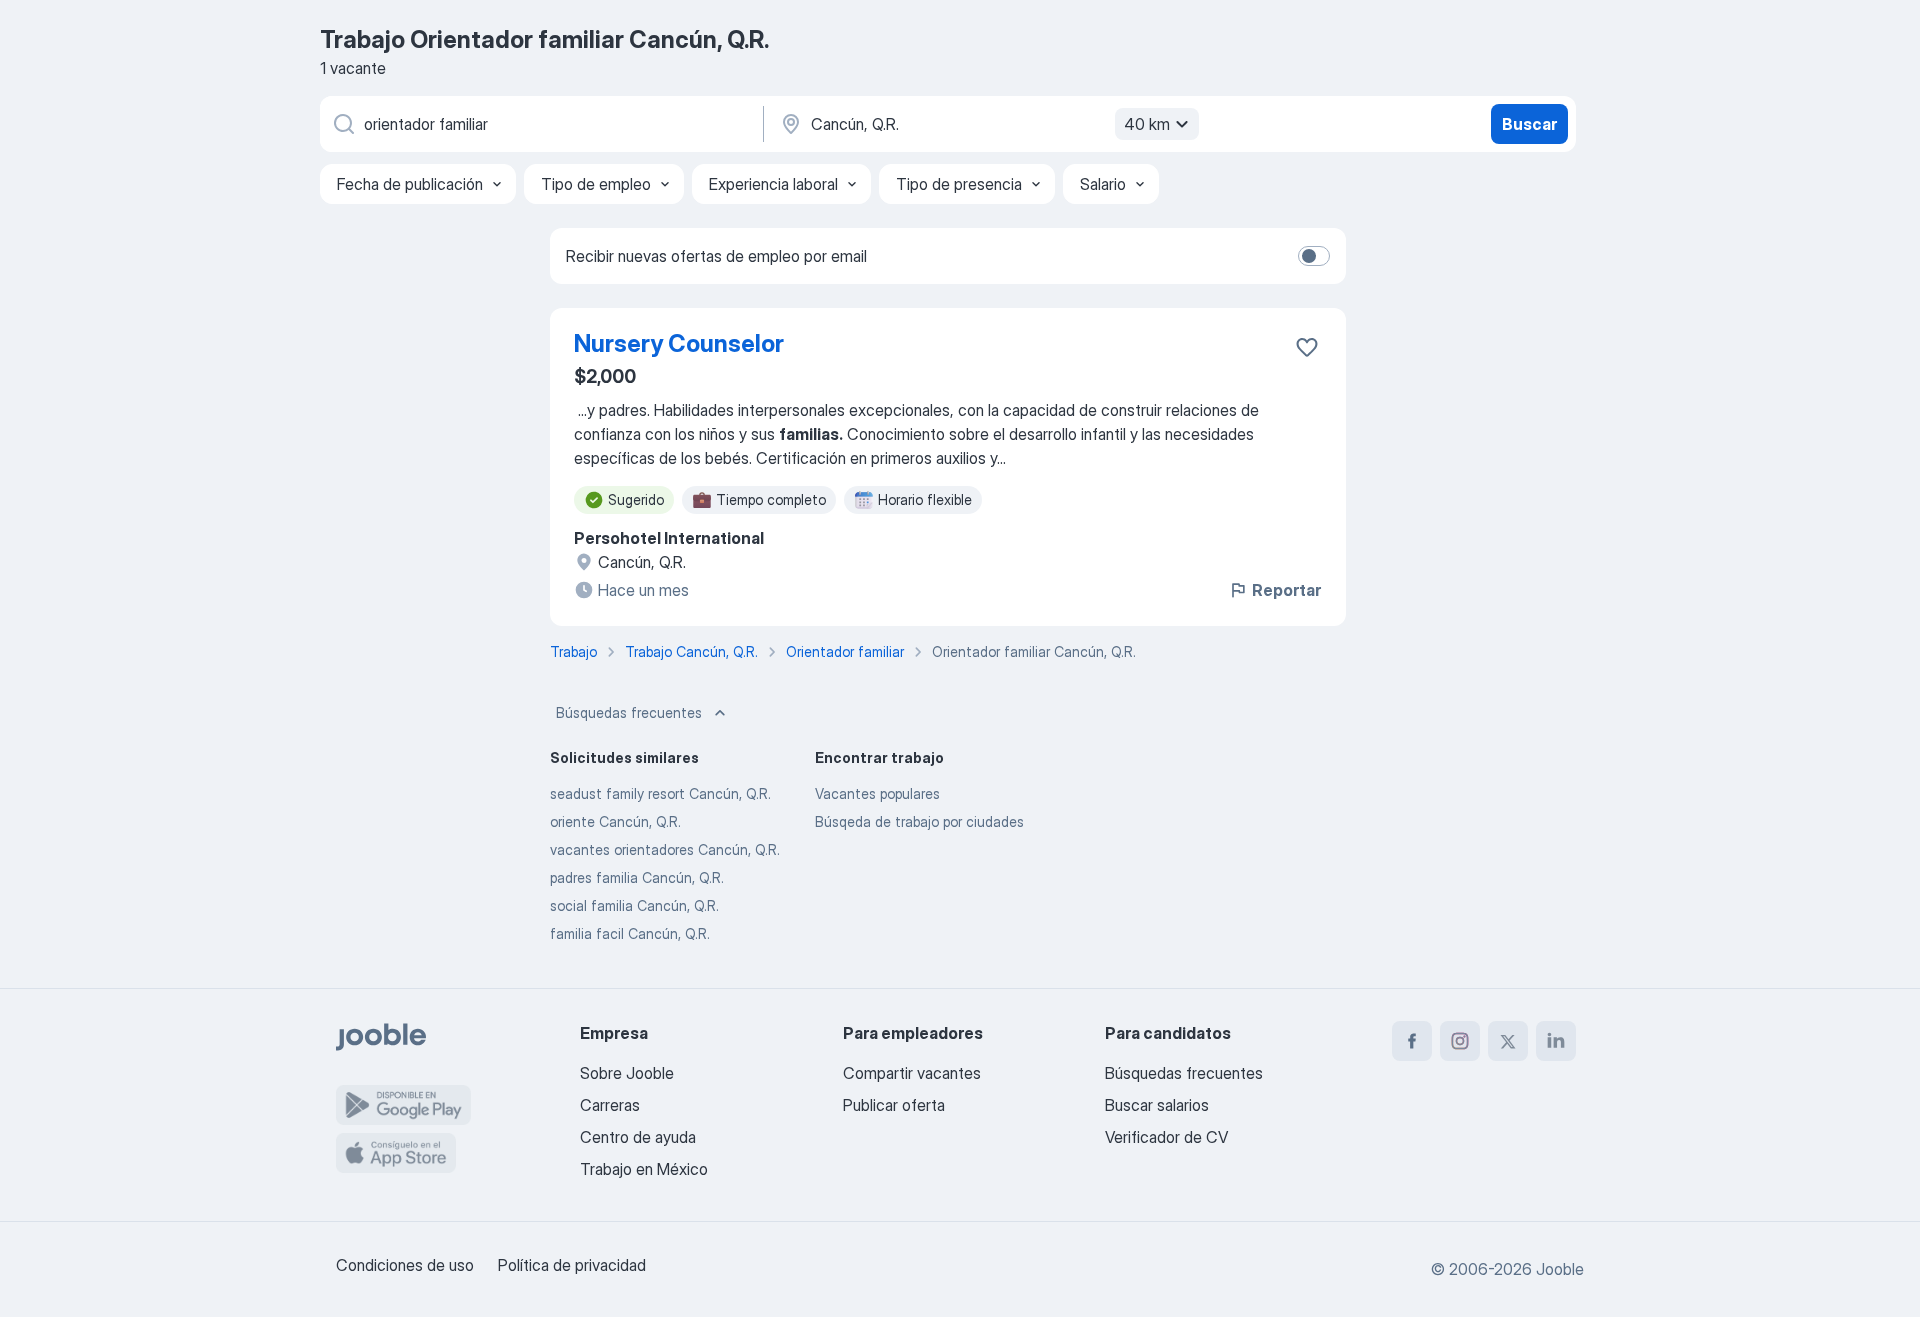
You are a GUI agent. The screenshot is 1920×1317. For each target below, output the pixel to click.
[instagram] (1460, 1041)
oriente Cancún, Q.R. (615, 821)
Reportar (1286, 590)
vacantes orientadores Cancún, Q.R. (665, 849)
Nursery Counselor (679, 343)
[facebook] (1412, 1041)
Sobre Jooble (627, 1073)
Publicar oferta (894, 1105)
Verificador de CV (1166, 1137)
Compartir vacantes (912, 1073)
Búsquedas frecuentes (629, 712)
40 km (1147, 124)
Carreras (610, 1105)
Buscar (1529, 124)
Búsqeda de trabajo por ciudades (919, 821)
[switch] (1314, 256)
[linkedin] (1556, 1041)
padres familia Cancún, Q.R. (637, 877)
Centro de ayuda (638, 1137)
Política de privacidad (572, 1265)
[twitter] (1508, 1041)
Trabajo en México (644, 1169)
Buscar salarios (1157, 1105)
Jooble (1560, 1269)
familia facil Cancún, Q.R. (630, 933)
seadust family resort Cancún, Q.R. (660, 793)
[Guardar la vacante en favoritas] (1307, 347)
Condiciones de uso (405, 1265)
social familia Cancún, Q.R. (634, 905)
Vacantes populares (877, 793)
